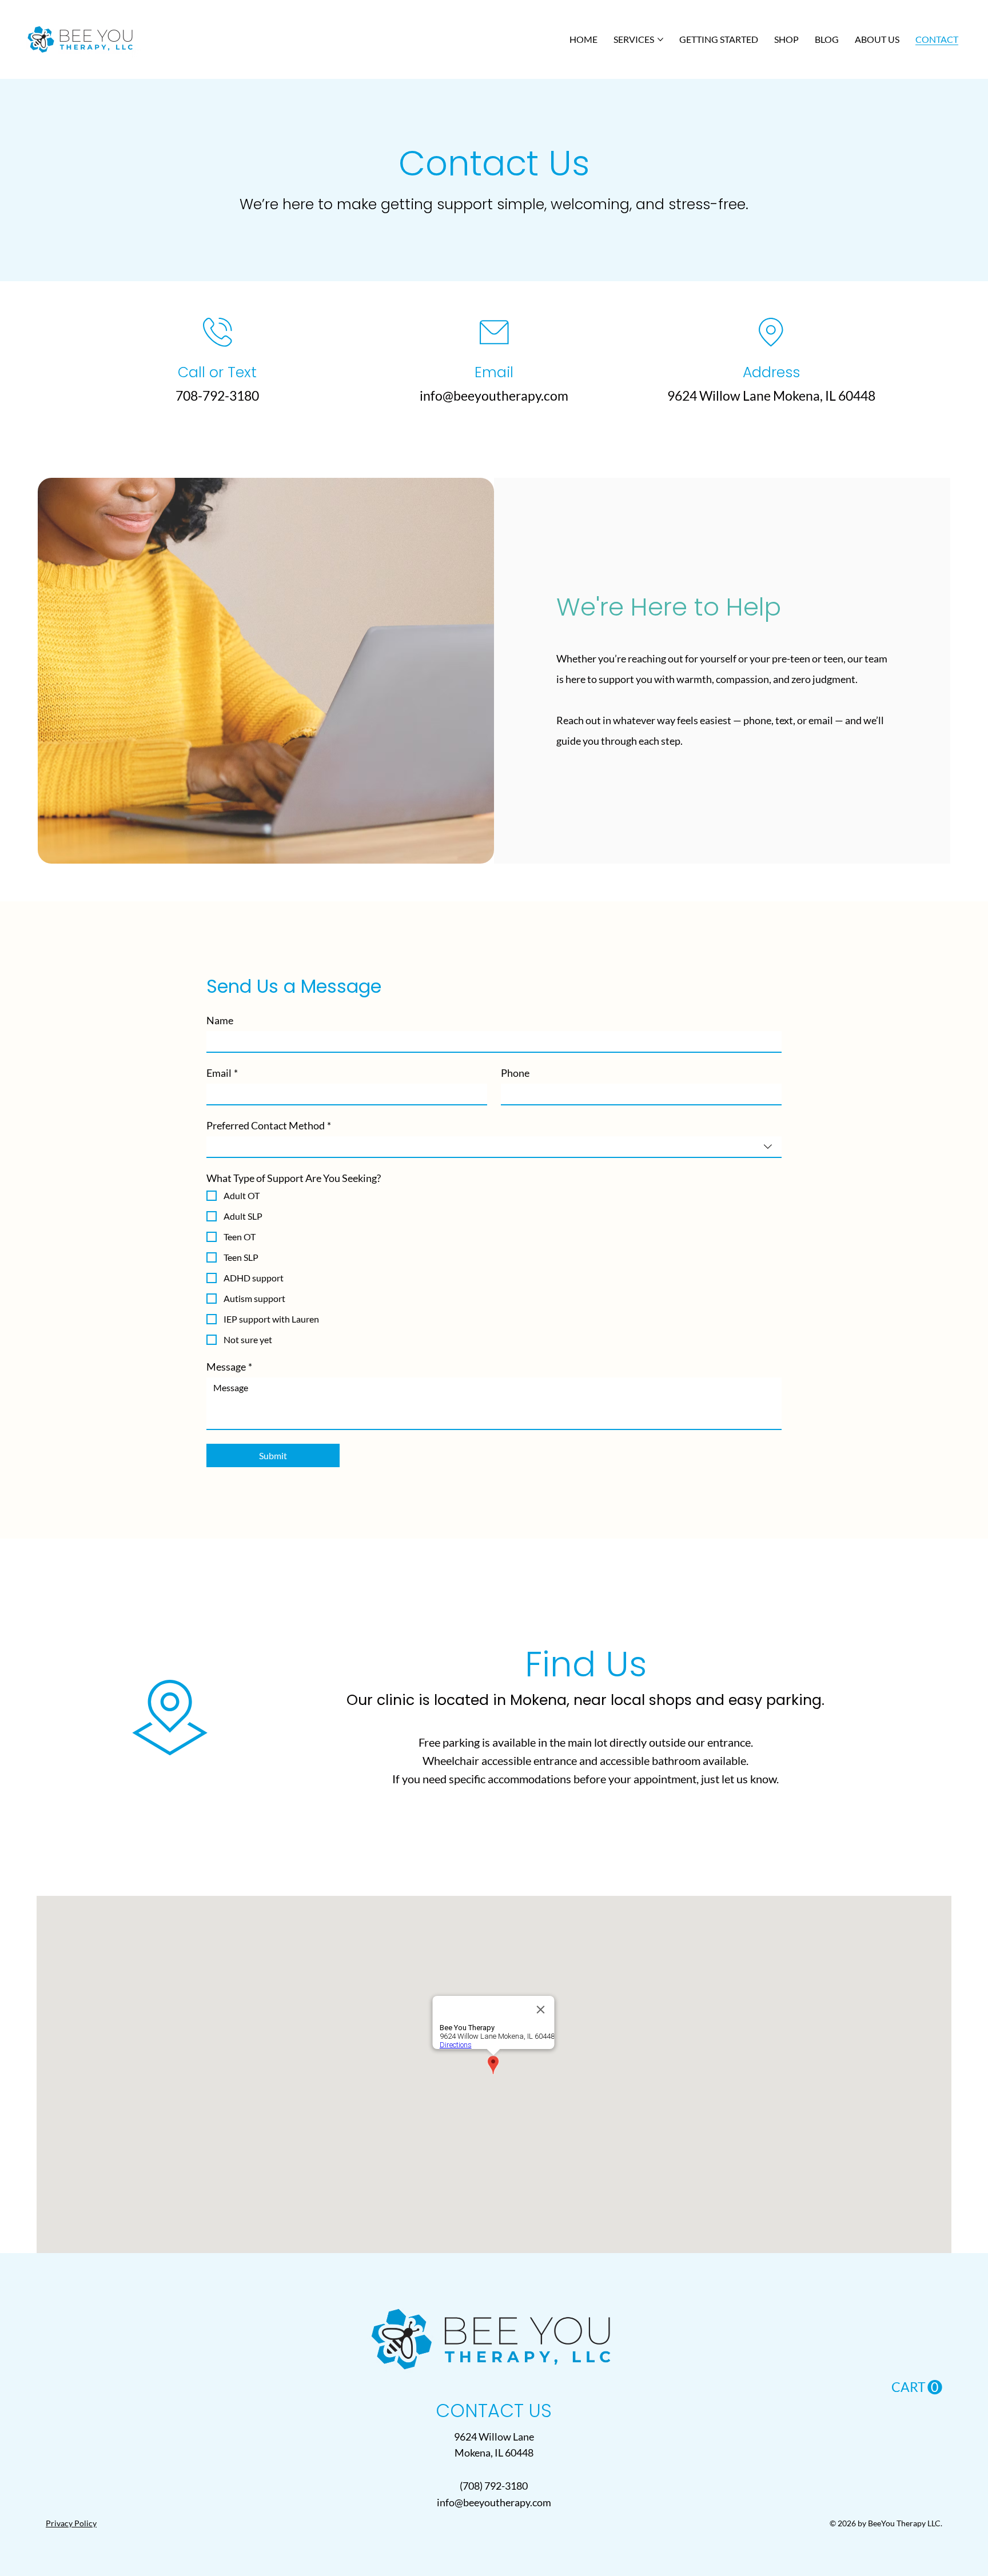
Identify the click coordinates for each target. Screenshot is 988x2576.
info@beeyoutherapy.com (494, 396)
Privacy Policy (71, 2523)
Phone (515, 1073)
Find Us (586, 1664)
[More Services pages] (660, 39)
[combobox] (494, 1147)
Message (229, 1367)
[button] (917, 2388)
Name (220, 1020)
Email (222, 1073)
